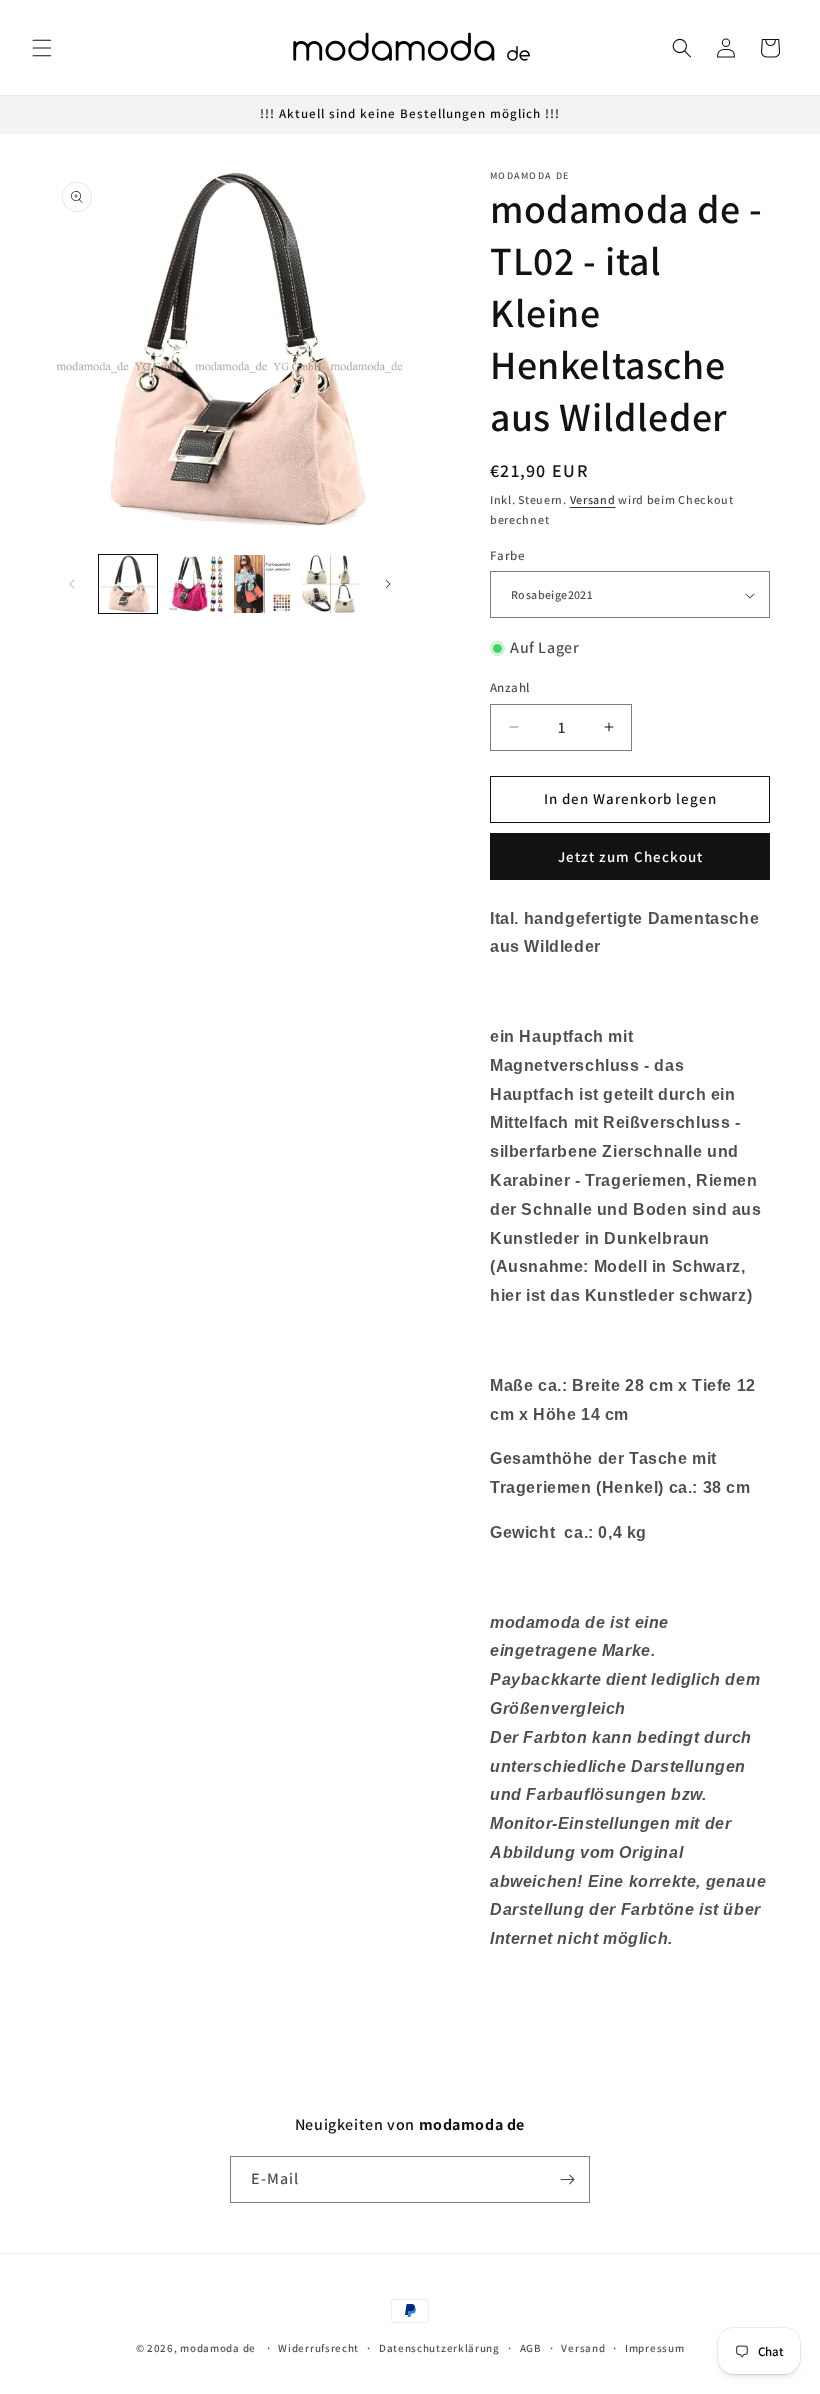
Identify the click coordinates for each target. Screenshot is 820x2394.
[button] (42, 48)
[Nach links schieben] (72, 584)
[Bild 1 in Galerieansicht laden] (128, 584)
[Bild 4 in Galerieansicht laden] (331, 584)
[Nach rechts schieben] (388, 584)
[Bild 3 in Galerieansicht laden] (263, 584)
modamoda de (218, 2348)
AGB (531, 2348)
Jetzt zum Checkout (630, 856)
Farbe (507, 555)
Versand (593, 499)
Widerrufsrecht (318, 2348)
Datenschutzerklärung (439, 2348)
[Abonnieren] (567, 2179)
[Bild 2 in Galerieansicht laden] (196, 584)
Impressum (654, 2348)
